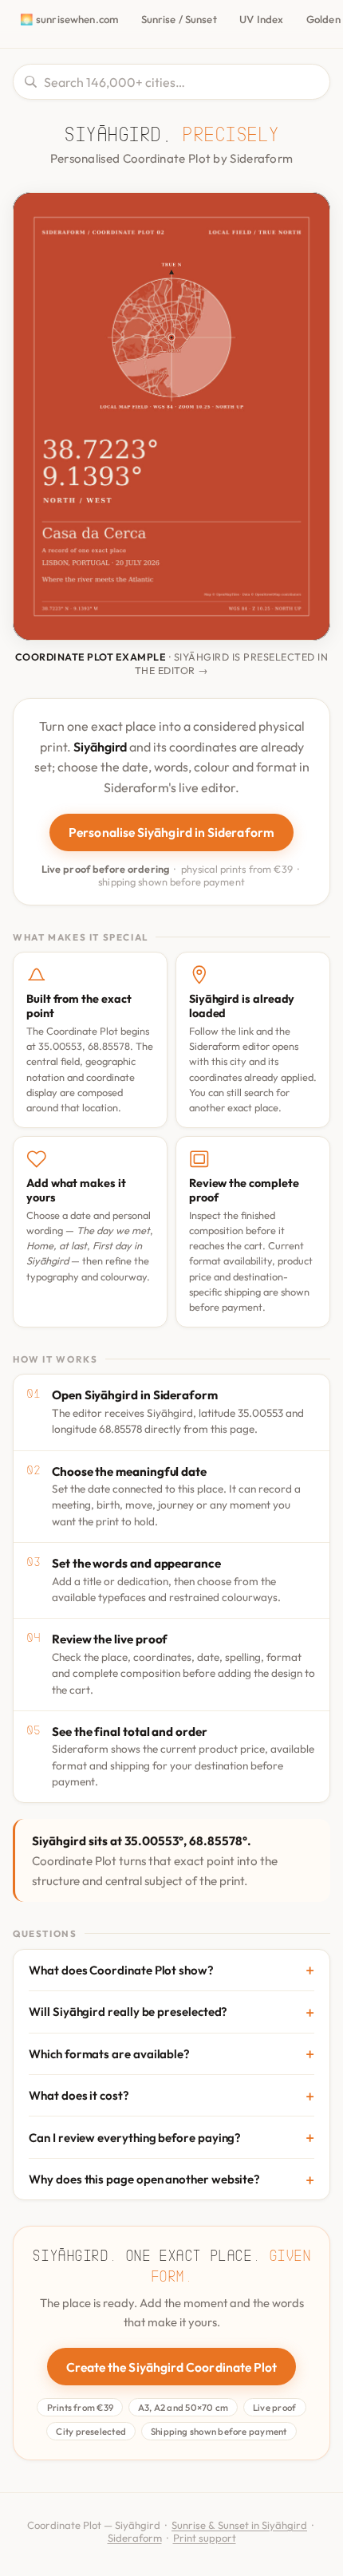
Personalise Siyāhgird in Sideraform (171, 832)
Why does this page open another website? (144, 2179)
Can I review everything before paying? (135, 2138)
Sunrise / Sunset (179, 19)
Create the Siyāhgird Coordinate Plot (172, 2367)
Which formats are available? (109, 2054)
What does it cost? (79, 2095)
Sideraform (135, 2538)
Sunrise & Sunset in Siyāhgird (239, 2525)
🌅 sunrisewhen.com (69, 19)
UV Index (261, 19)
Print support (205, 2538)
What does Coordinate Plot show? (121, 1970)
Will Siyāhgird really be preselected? (128, 2012)
